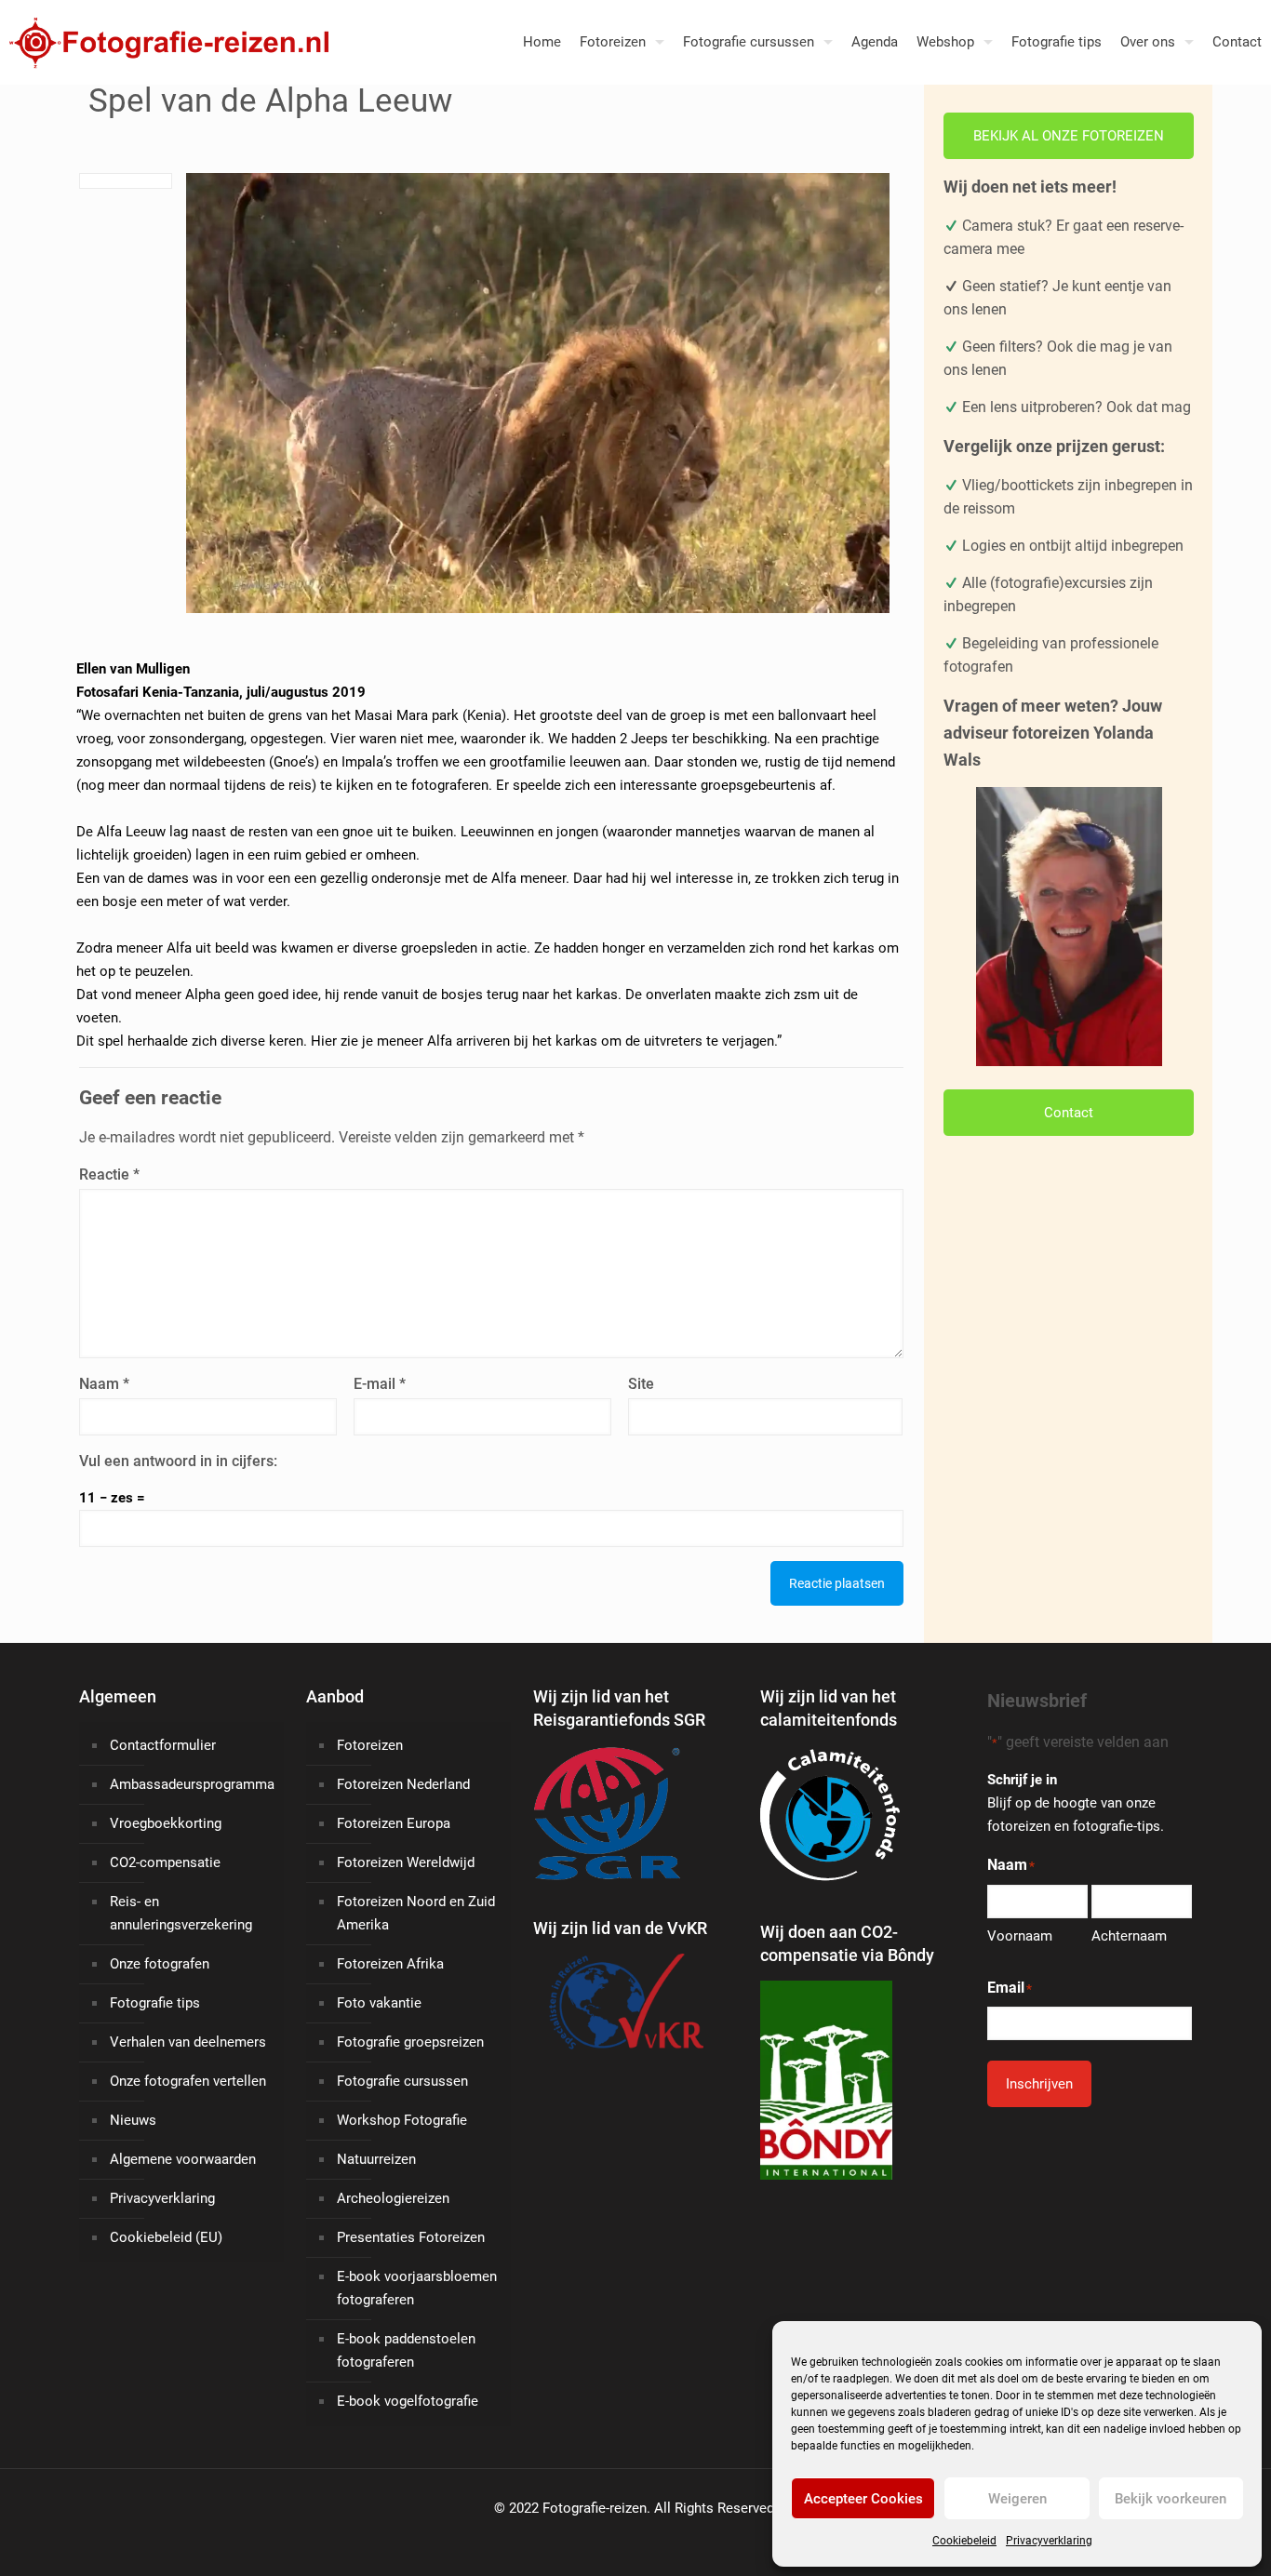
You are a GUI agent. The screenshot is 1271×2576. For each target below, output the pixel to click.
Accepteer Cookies (863, 2499)
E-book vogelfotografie (408, 2401)
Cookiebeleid (964, 2541)
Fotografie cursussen (402, 2081)
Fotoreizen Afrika (390, 1964)
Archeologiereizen (393, 2198)
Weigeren (1017, 2499)
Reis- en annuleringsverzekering (181, 1913)
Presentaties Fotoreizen (411, 2237)
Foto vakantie (379, 2003)
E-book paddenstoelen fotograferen (406, 2350)
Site (641, 1384)
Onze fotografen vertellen (188, 2081)
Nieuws (133, 2120)
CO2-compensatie (165, 1862)
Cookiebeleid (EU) (166, 2237)
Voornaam (1020, 1936)
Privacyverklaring (1049, 2541)
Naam (104, 1384)
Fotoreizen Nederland (403, 1784)
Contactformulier (163, 1745)
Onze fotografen (160, 1964)
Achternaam (1129, 1936)
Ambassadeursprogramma (192, 1784)
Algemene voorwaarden (183, 2159)
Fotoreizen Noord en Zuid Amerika (416, 1913)
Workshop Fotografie (402, 2120)
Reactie (109, 1175)
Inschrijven (1039, 2084)
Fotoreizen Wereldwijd (406, 1862)
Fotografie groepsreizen (410, 2042)
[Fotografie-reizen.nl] (164, 42)
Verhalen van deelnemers (188, 2042)
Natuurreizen (376, 2159)
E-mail (380, 1384)
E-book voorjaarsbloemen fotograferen (417, 2288)
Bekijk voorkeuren (1171, 2499)
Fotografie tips (155, 2003)
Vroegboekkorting (166, 1823)
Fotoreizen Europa (394, 1823)
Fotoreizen (370, 1745)
